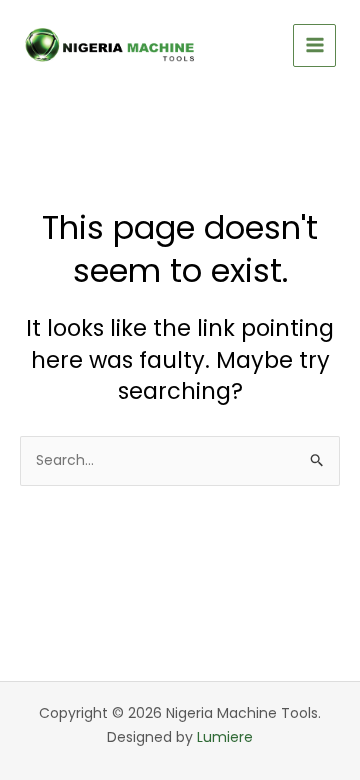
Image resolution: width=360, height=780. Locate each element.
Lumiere (225, 737)
